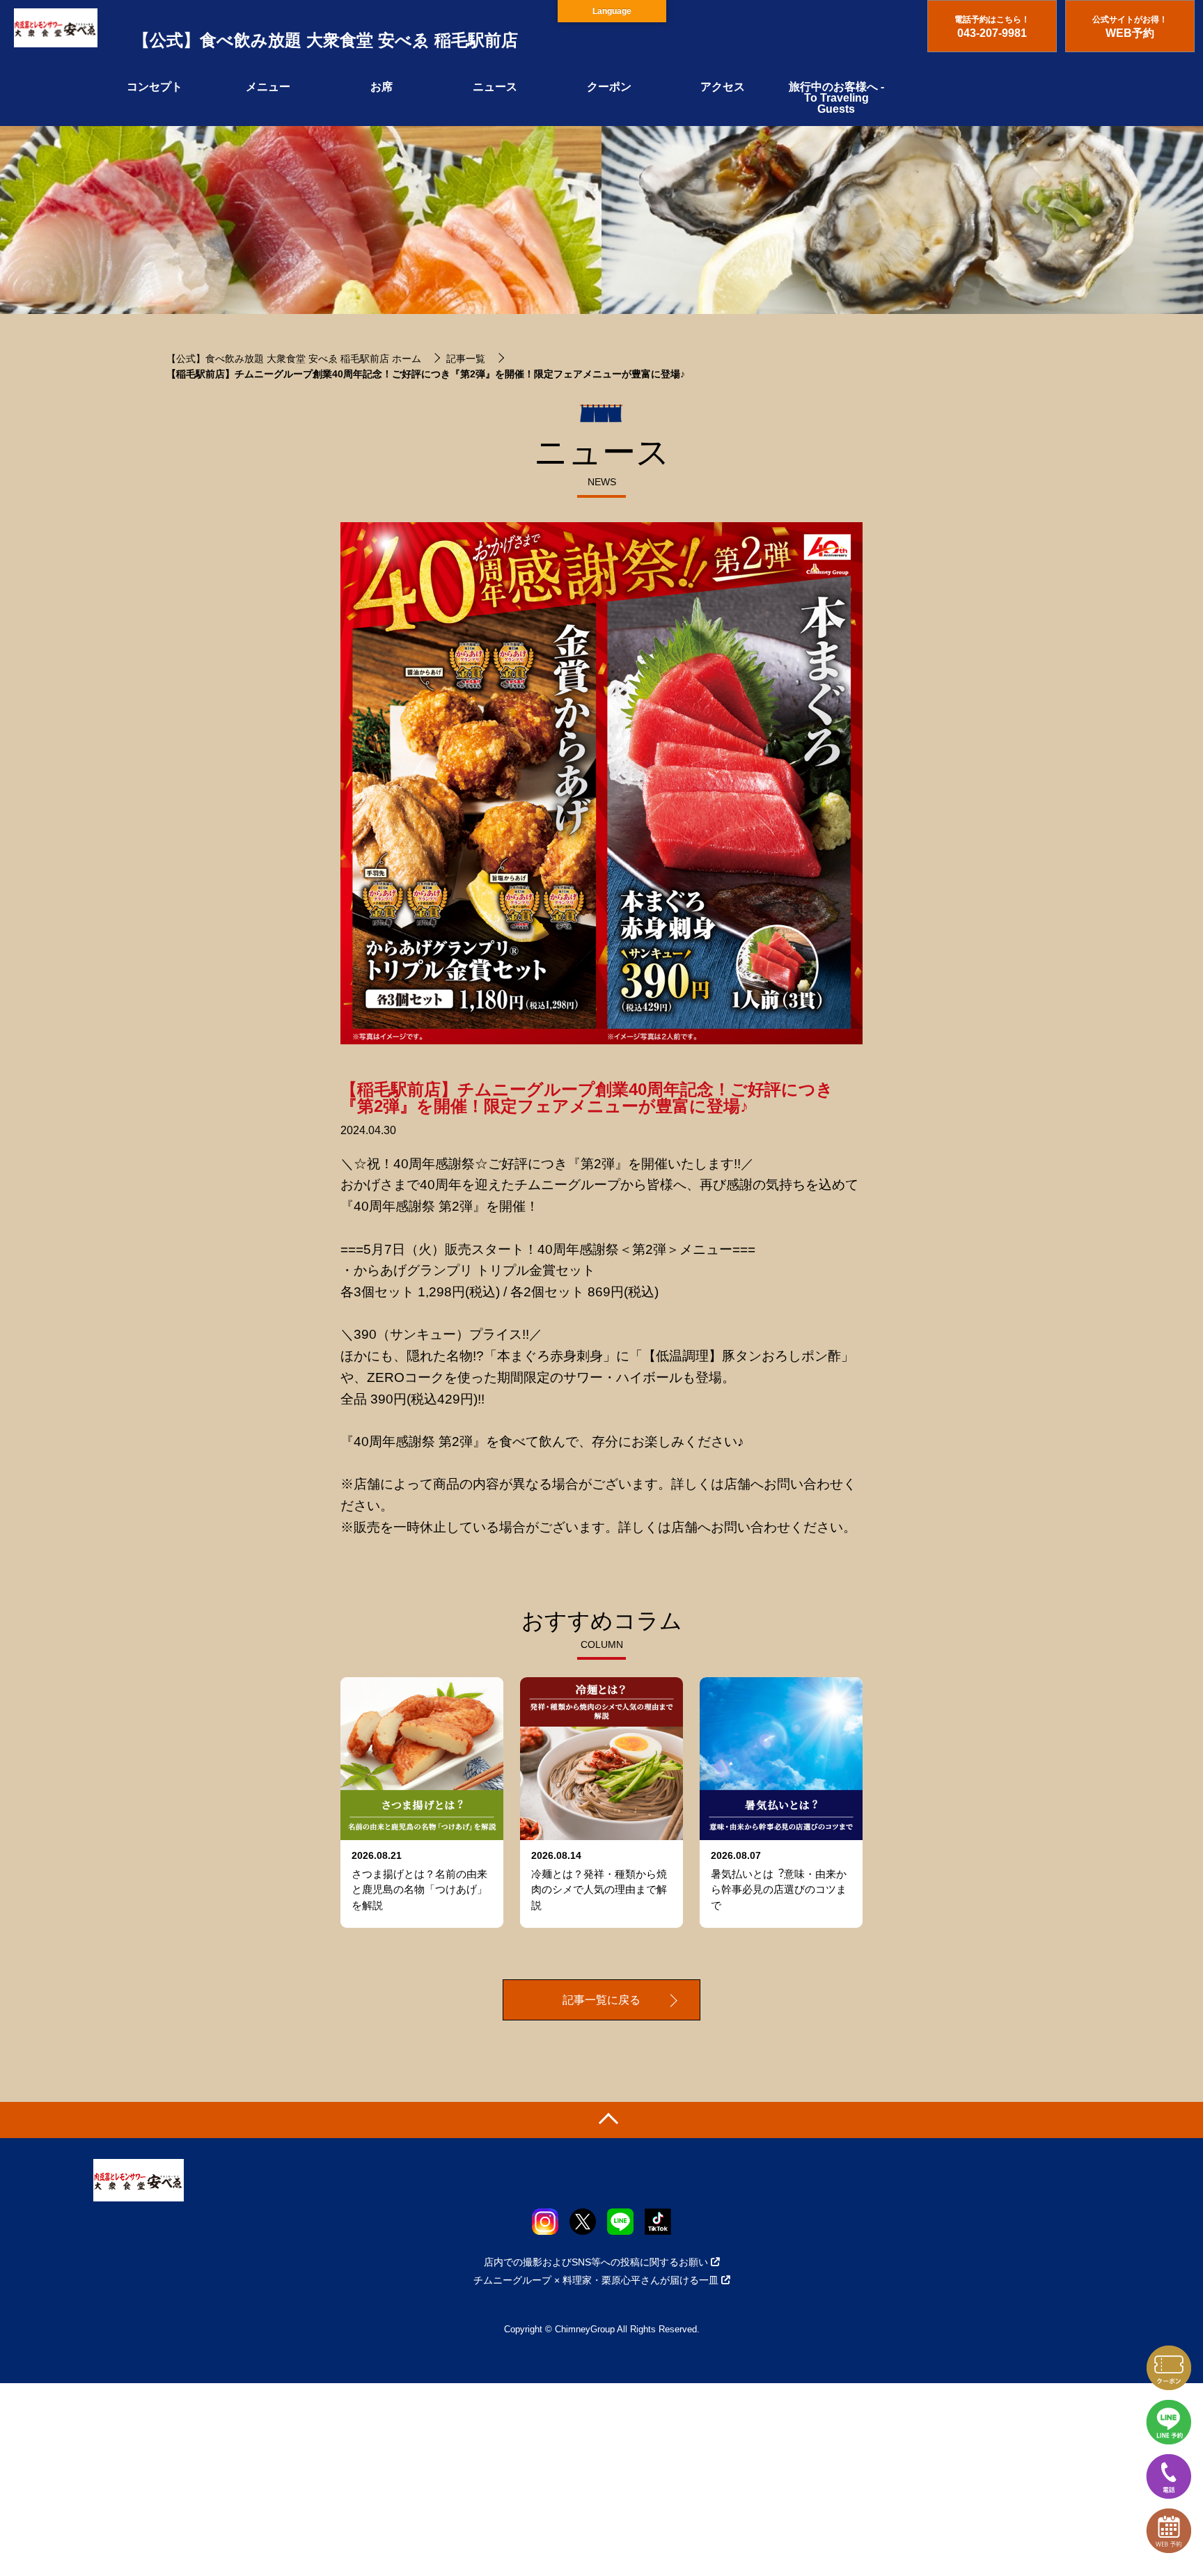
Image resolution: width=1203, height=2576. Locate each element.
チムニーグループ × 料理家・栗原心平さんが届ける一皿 (596, 2280)
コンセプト (155, 87)
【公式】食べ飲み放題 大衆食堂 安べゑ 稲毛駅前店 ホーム (294, 359)
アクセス (723, 87)
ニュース (495, 87)
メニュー (268, 87)
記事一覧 (466, 359)
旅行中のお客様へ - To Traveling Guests (836, 98)
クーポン (609, 87)
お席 (382, 87)
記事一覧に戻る (601, 2000)
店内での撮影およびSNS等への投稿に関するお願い (596, 2262)
